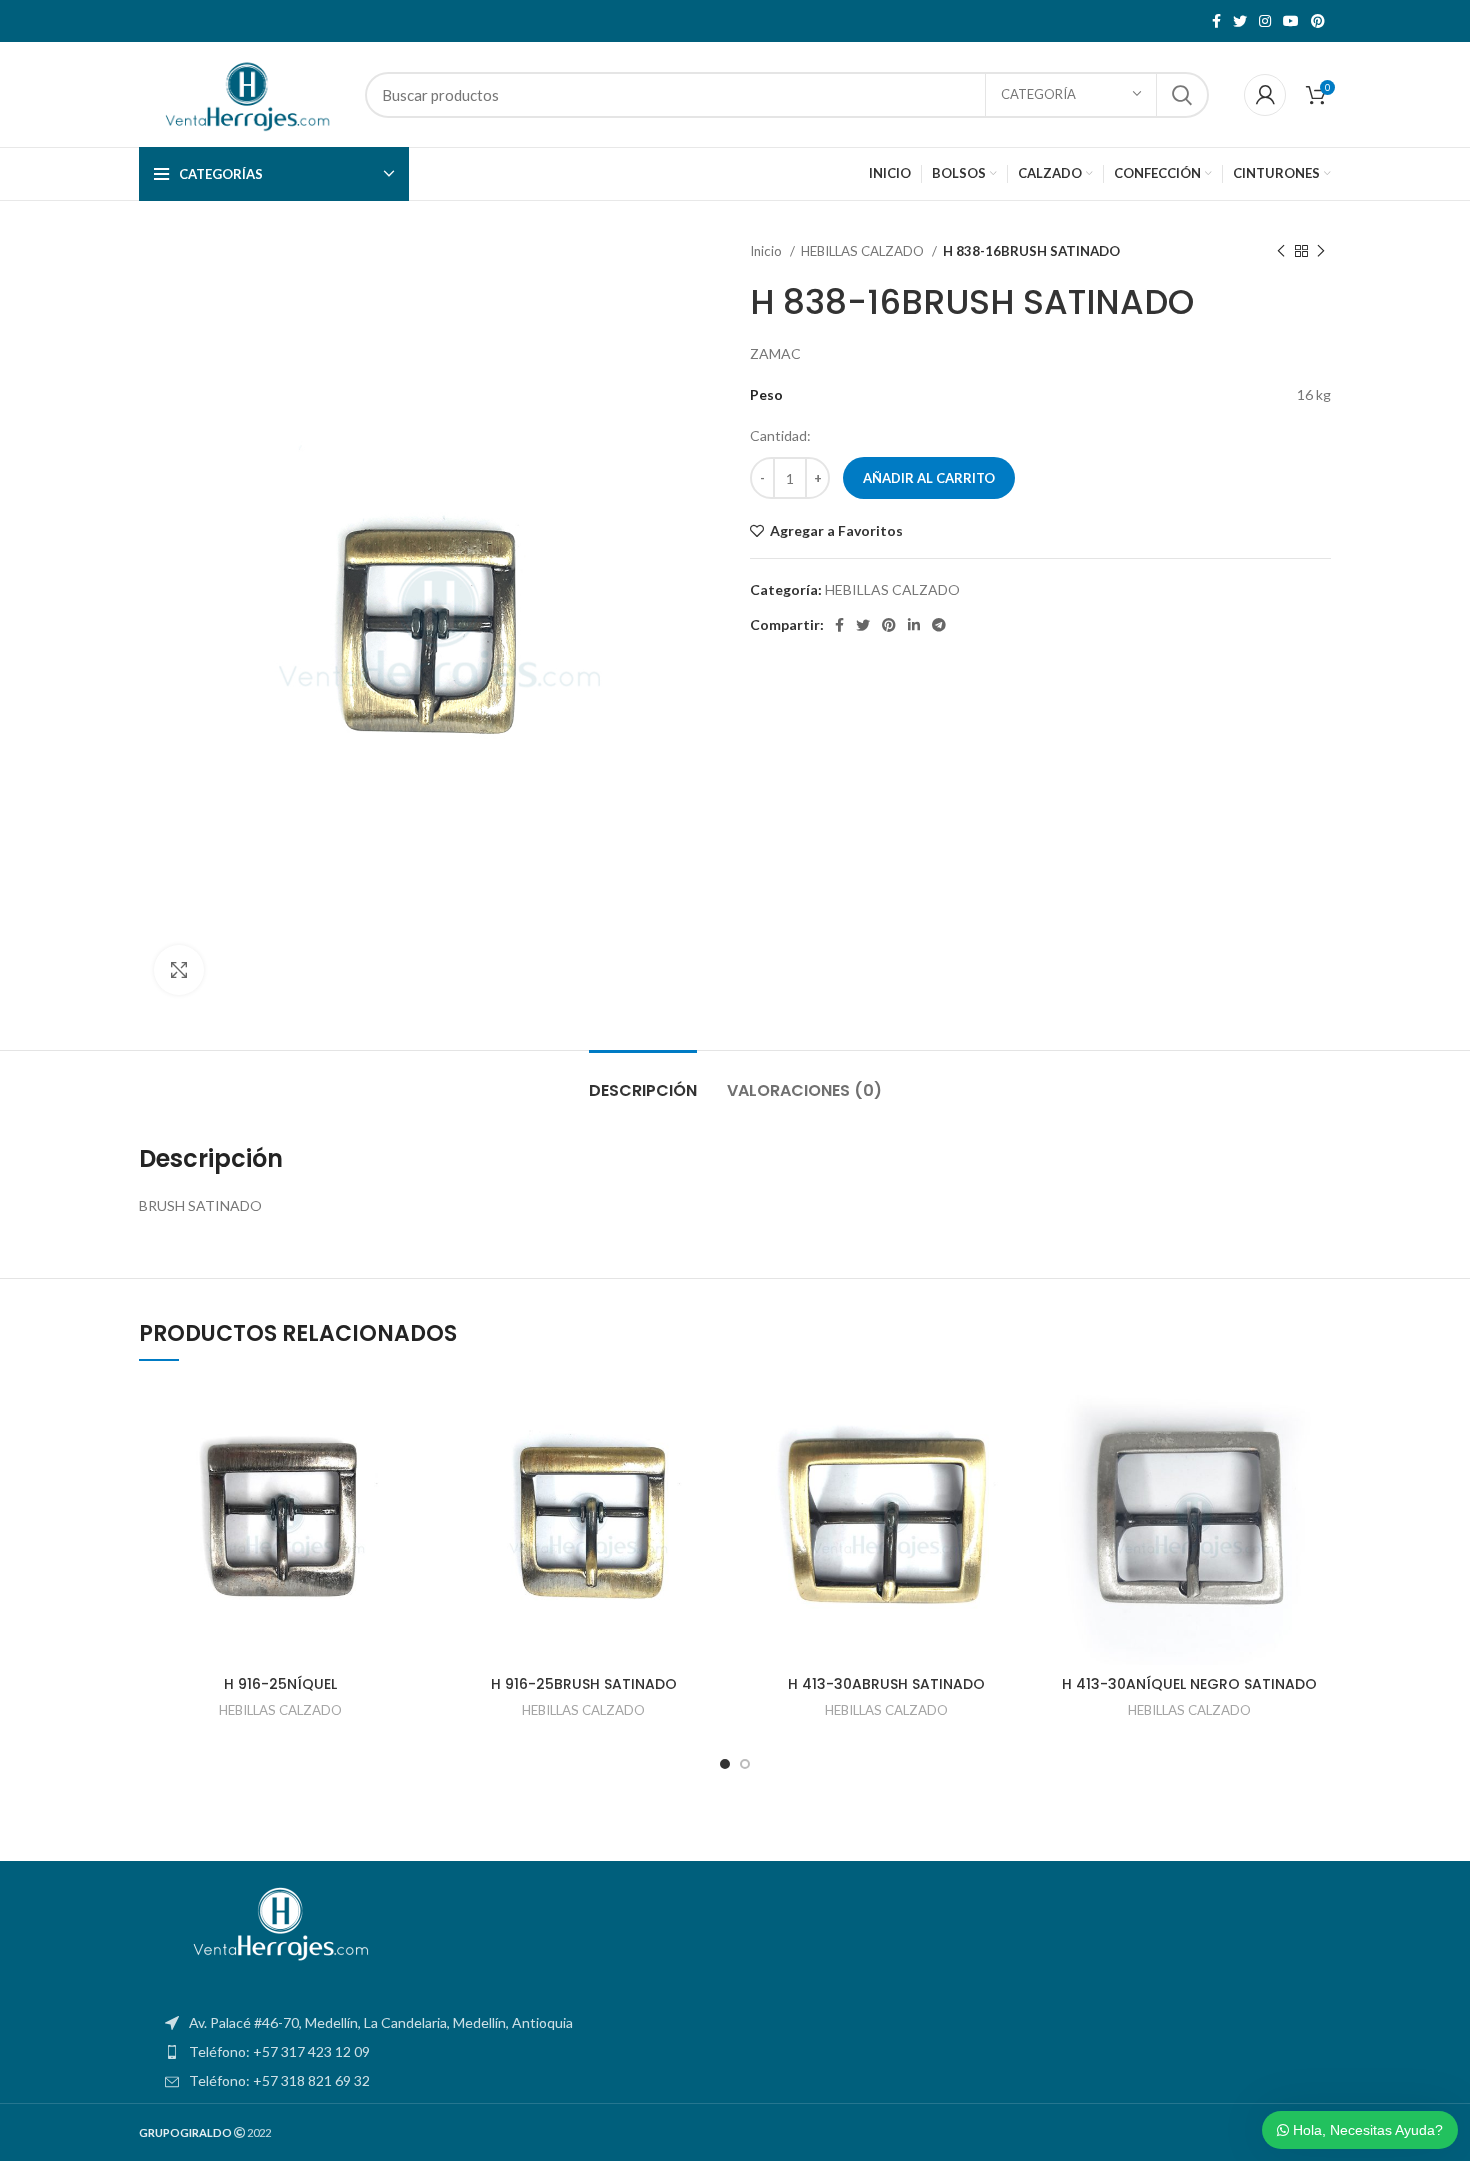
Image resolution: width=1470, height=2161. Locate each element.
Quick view (407, 1504)
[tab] (643, 1080)
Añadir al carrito (929, 478)
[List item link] (735, 2052)
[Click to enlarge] (179, 970)
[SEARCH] (1182, 95)
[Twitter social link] (1240, 21)
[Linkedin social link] (914, 625)
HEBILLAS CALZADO (864, 251)
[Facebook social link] (1216, 21)
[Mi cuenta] (1265, 95)
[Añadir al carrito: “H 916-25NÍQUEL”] (407, 1459)
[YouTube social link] (1291, 21)
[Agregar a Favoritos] (407, 1414)
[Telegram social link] (939, 625)
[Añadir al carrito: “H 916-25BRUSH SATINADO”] (710, 1459)
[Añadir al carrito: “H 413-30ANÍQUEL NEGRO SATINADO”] (1316, 1459)
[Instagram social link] (1265, 21)
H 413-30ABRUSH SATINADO (886, 1684)
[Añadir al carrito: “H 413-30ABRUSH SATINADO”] (1013, 1459)
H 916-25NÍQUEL (280, 1684)
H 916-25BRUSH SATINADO (584, 1684)
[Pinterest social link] (1318, 21)
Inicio (767, 251)
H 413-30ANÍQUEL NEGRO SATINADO (1189, 1684)
